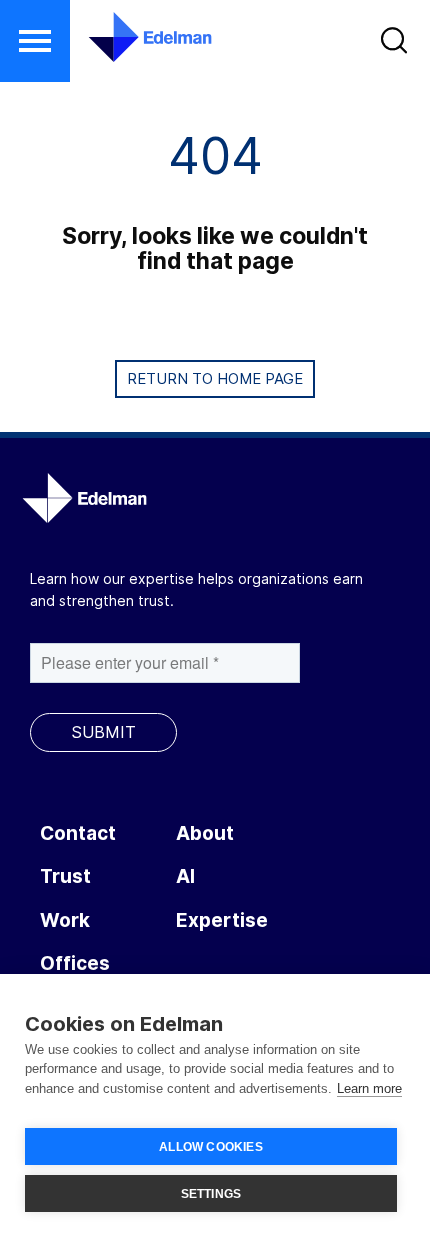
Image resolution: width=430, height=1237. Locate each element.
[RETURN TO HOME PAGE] (215, 402)
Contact (78, 833)
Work (65, 920)
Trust (65, 876)
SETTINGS (211, 1194)
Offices (75, 963)
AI (185, 876)
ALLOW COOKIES (211, 1147)
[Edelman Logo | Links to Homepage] (137, 37)
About (205, 833)
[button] (35, 41)
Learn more (369, 1088)
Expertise (222, 920)
